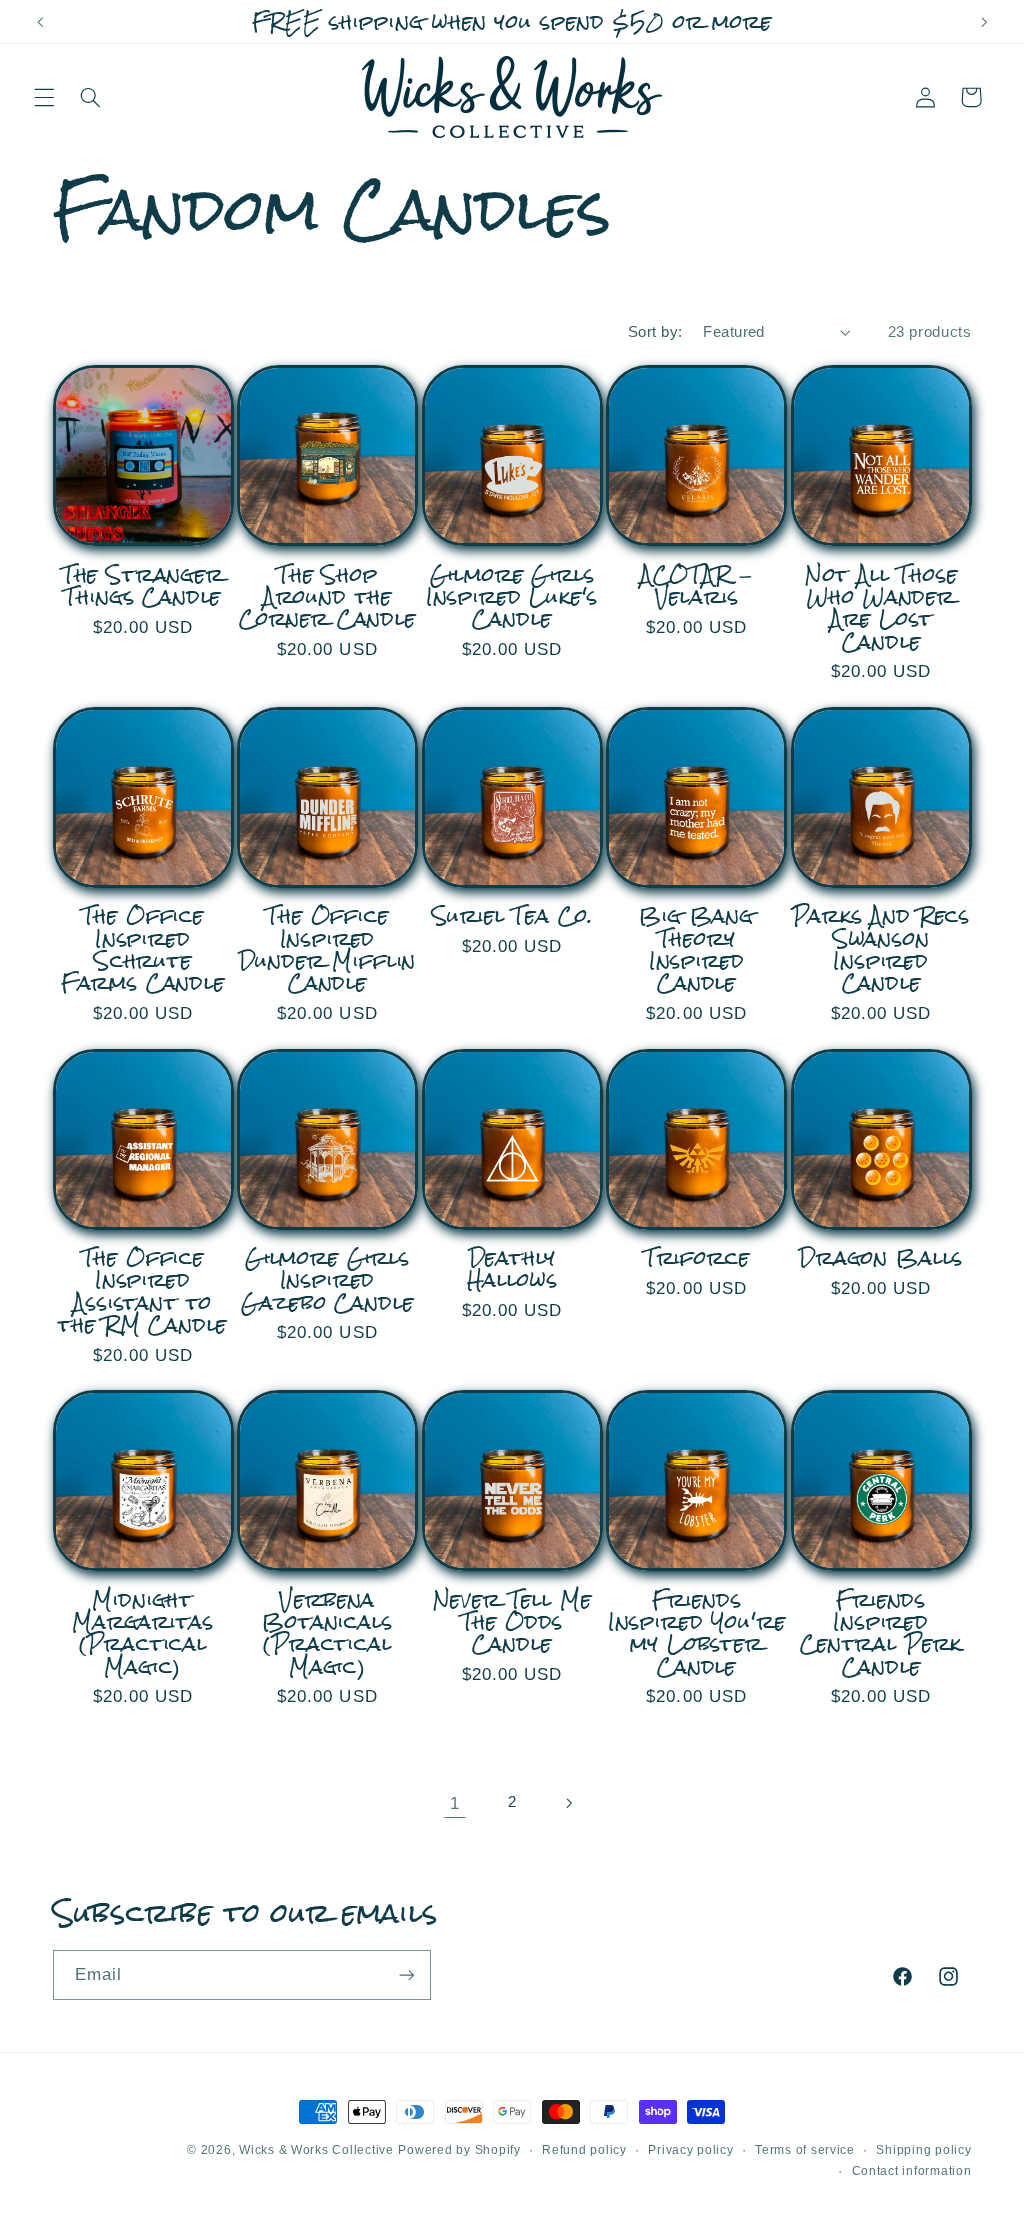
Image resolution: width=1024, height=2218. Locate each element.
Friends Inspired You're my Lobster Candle (697, 1633)
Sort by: (655, 332)
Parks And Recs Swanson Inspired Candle (881, 949)
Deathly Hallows (512, 1269)
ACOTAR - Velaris (697, 586)
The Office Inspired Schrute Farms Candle (143, 949)
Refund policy (584, 2150)
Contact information (912, 2171)
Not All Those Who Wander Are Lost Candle (881, 608)
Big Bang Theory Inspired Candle (696, 949)
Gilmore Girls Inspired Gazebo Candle (327, 1280)
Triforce (697, 1258)
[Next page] (569, 1803)
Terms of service (805, 2150)
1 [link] (455, 1803)
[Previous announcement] (40, 22)
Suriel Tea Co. (512, 916)
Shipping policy (923, 2150)
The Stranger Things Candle (143, 586)
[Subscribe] (406, 1974)
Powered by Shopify (459, 2150)
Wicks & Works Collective (316, 2150)
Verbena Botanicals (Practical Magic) (327, 1633)
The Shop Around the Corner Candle (327, 597)
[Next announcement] (984, 22)
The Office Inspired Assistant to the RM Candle (142, 1291)
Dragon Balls (881, 1258)
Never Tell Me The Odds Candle (512, 1622)
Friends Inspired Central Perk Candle (881, 1633)
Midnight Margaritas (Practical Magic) (142, 1633)
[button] (44, 97)
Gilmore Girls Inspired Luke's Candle (512, 597)
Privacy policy (690, 2150)
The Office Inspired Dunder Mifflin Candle (328, 949)
